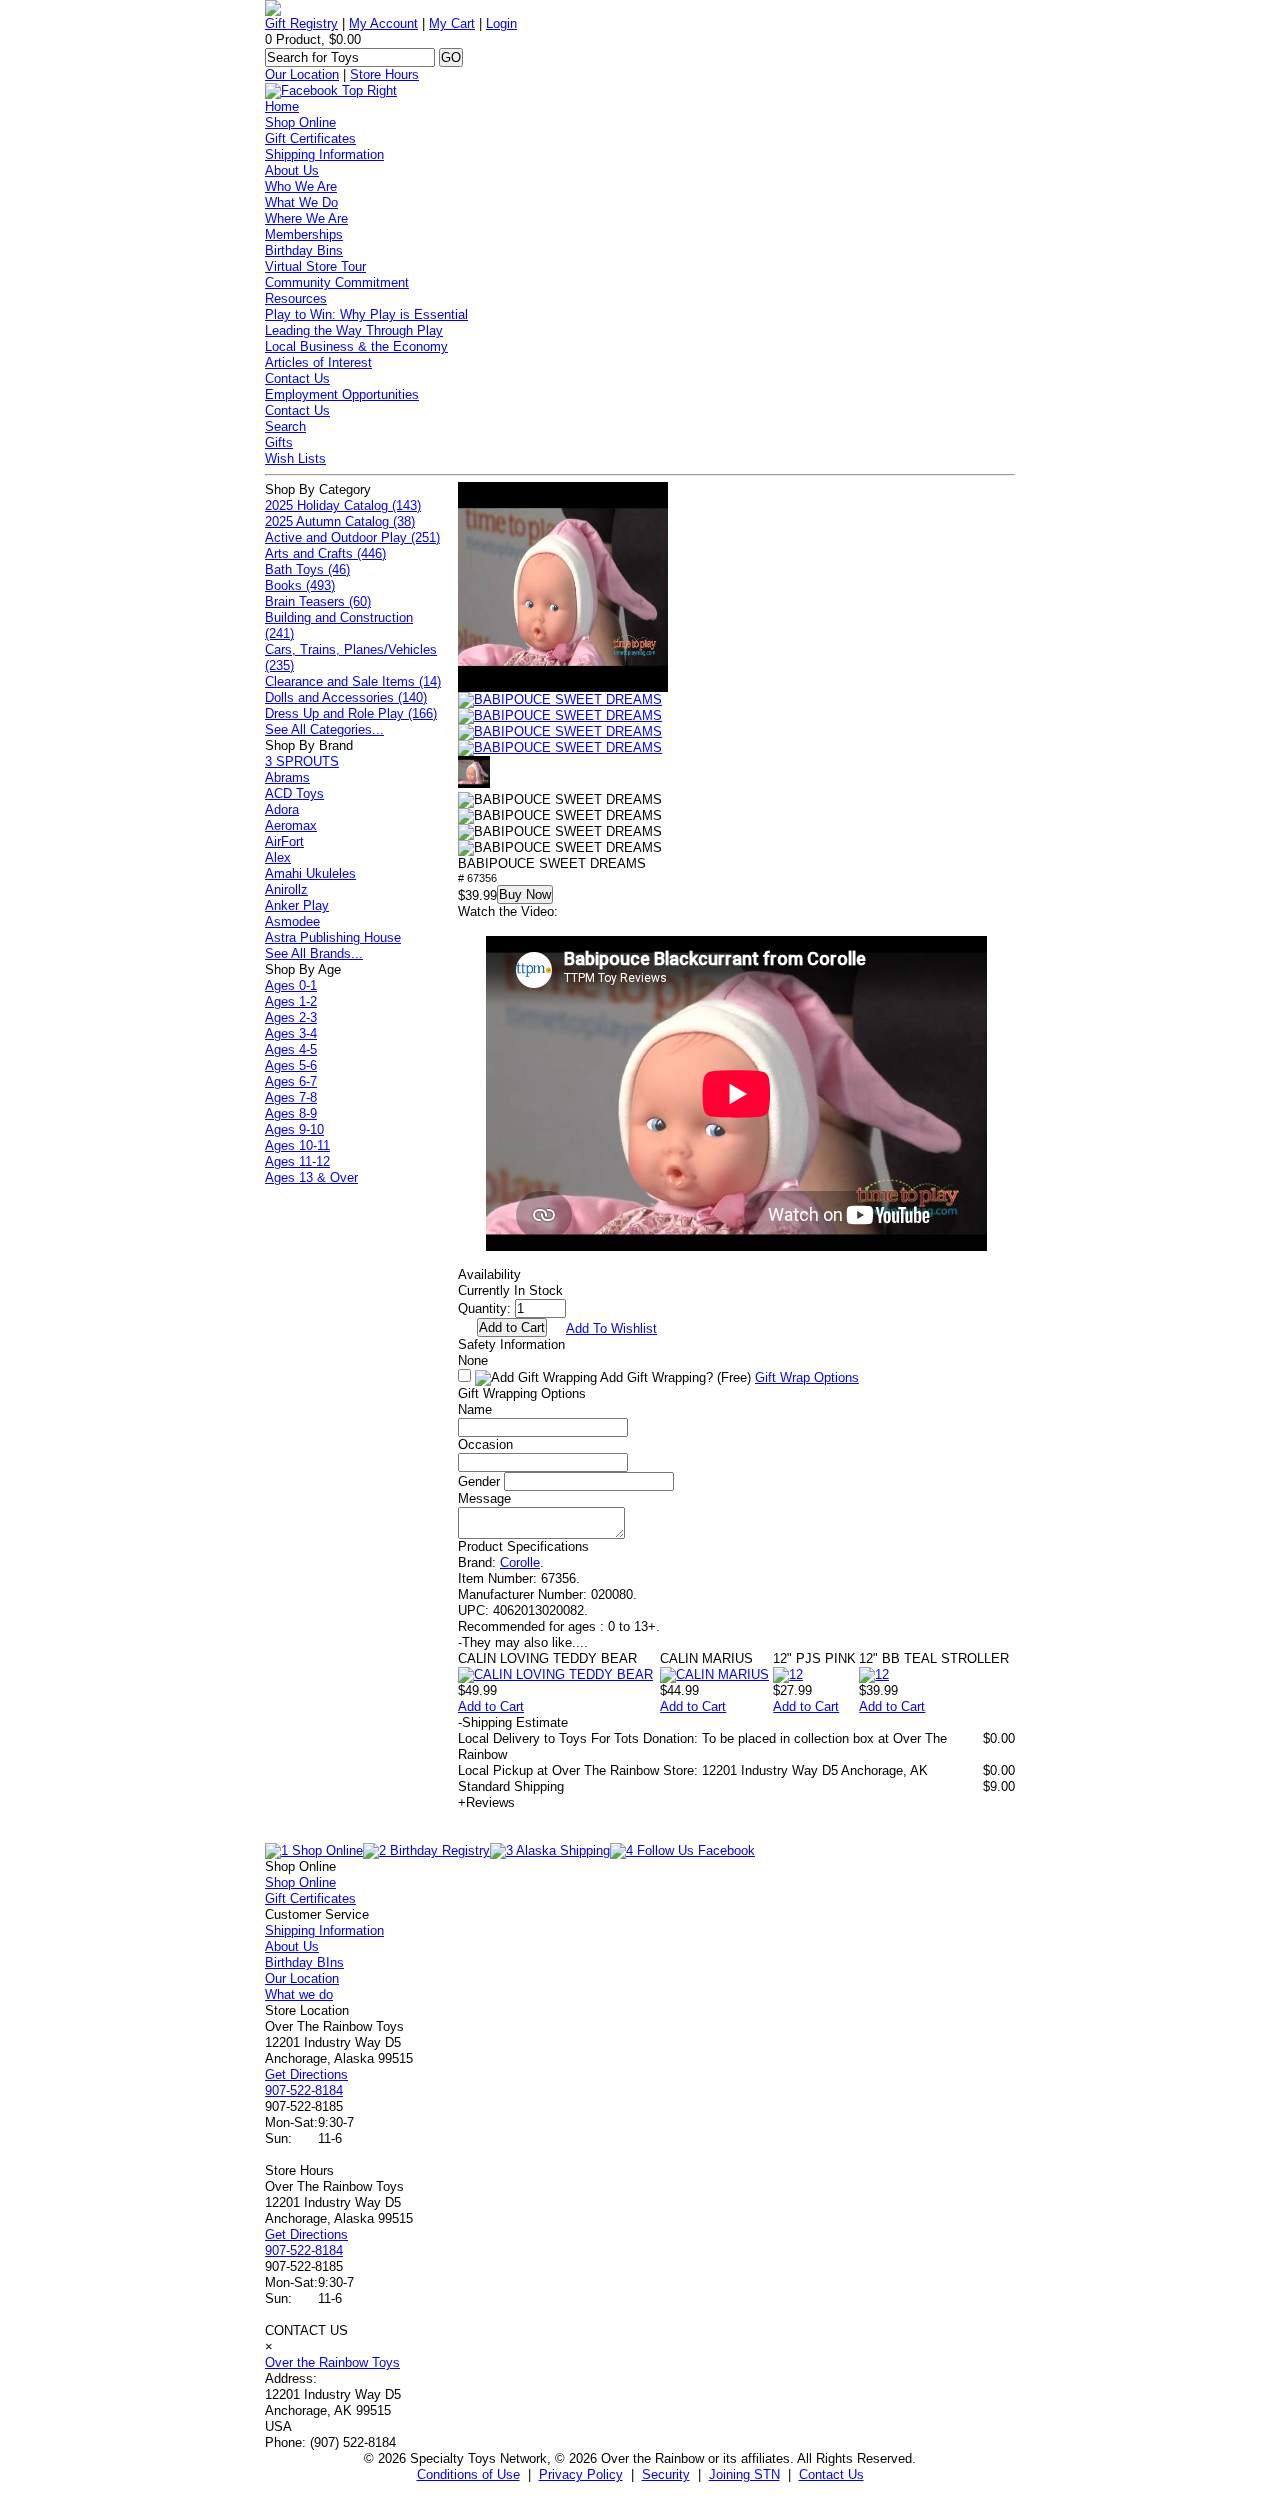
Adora (282, 809)
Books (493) (300, 585)
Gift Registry (301, 23)
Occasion (485, 1444)
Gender (479, 1481)
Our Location (302, 74)
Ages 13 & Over (311, 1177)
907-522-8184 (304, 2090)
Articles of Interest (318, 362)
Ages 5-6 (291, 1065)
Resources (296, 298)
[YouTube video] (563, 687)
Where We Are (306, 218)
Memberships (304, 234)
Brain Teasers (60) (318, 601)
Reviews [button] (486, 1802)
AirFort (284, 841)
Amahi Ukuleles (310, 873)
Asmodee (292, 921)
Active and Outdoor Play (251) (352, 537)
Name (475, 1409)
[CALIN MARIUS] (714, 1674)
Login (501, 23)
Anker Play (297, 905)
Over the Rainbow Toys (332, 2362)
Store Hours (384, 74)
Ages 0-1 (291, 985)
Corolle (520, 1562)
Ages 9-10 (294, 1129)
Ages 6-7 (291, 1081)
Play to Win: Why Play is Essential (366, 314)
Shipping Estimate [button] (513, 1722)
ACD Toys (294, 793)
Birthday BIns (304, 1962)
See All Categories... (324, 729)
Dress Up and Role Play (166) (351, 713)
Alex (278, 857)
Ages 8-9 (291, 1113)
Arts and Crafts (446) (325, 553)
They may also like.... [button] (523, 1642)
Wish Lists (295, 458)
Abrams (287, 777)
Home (282, 106)
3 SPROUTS (302, 761)
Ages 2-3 (291, 1017)
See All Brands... (314, 953)
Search (285, 426)
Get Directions (306, 2074)
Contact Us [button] (831, 2474)
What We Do (301, 202)
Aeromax (291, 825)
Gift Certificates (310, 138)
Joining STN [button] (744, 2474)
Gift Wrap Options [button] (807, 1377)
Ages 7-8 (291, 1097)
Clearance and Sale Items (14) (353, 681)
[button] (560, 700)
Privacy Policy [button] (581, 2474)
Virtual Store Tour (315, 266)
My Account (383, 23)
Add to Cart (491, 1706)
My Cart (452, 23)
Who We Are (301, 186)
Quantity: (484, 1308)
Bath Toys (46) (307, 569)
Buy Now (525, 894)
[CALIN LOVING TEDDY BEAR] (555, 1674)
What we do (299, 1994)
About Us (292, 170)
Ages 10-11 (297, 1145)
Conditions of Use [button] (468, 2474)
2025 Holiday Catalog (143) (343, 505)
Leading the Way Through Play (354, 330)
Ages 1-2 (291, 1001)
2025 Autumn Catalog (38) (340, 521)
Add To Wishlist (611, 1328)
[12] (788, 1674)
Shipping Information (324, 154)
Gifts (279, 442)
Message (484, 1498)
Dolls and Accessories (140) (346, 697)
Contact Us (297, 378)
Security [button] (666, 2474)
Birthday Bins (304, 250)
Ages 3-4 (291, 1033)
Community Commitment (337, 282)
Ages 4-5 (291, 1049)
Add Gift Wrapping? (674, 1377)
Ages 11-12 (297, 1161)
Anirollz (286, 889)
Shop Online (300, 122)
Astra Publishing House (333, 937)
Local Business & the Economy (356, 346)
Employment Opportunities (342, 394)
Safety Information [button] (511, 1344)
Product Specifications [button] (523, 1546)
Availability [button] (489, 1274)
